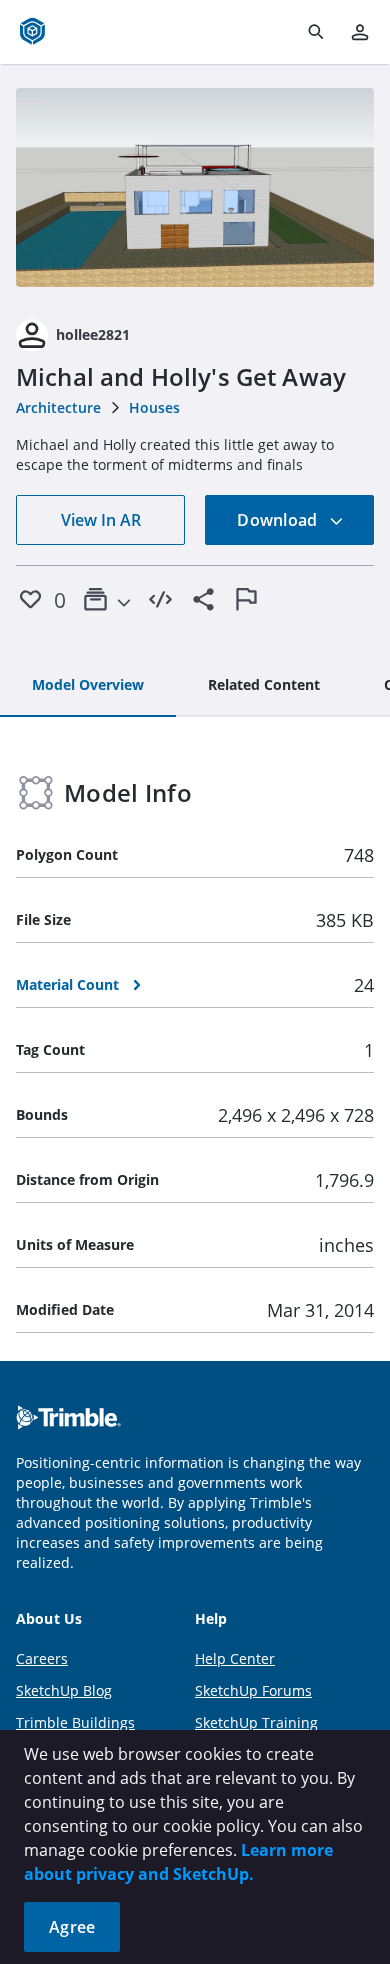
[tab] (88, 686)
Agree (72, 1927)
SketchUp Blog (64, 1690)
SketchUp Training (256, 1722)
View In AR (101, 520)
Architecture (58, 407)
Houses (154, 407)
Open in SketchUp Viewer (195, 187)
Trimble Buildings (75, 1722)
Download (279, 520)
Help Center (235, 1658)
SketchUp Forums (253, 1690)
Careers (42, 1658)
